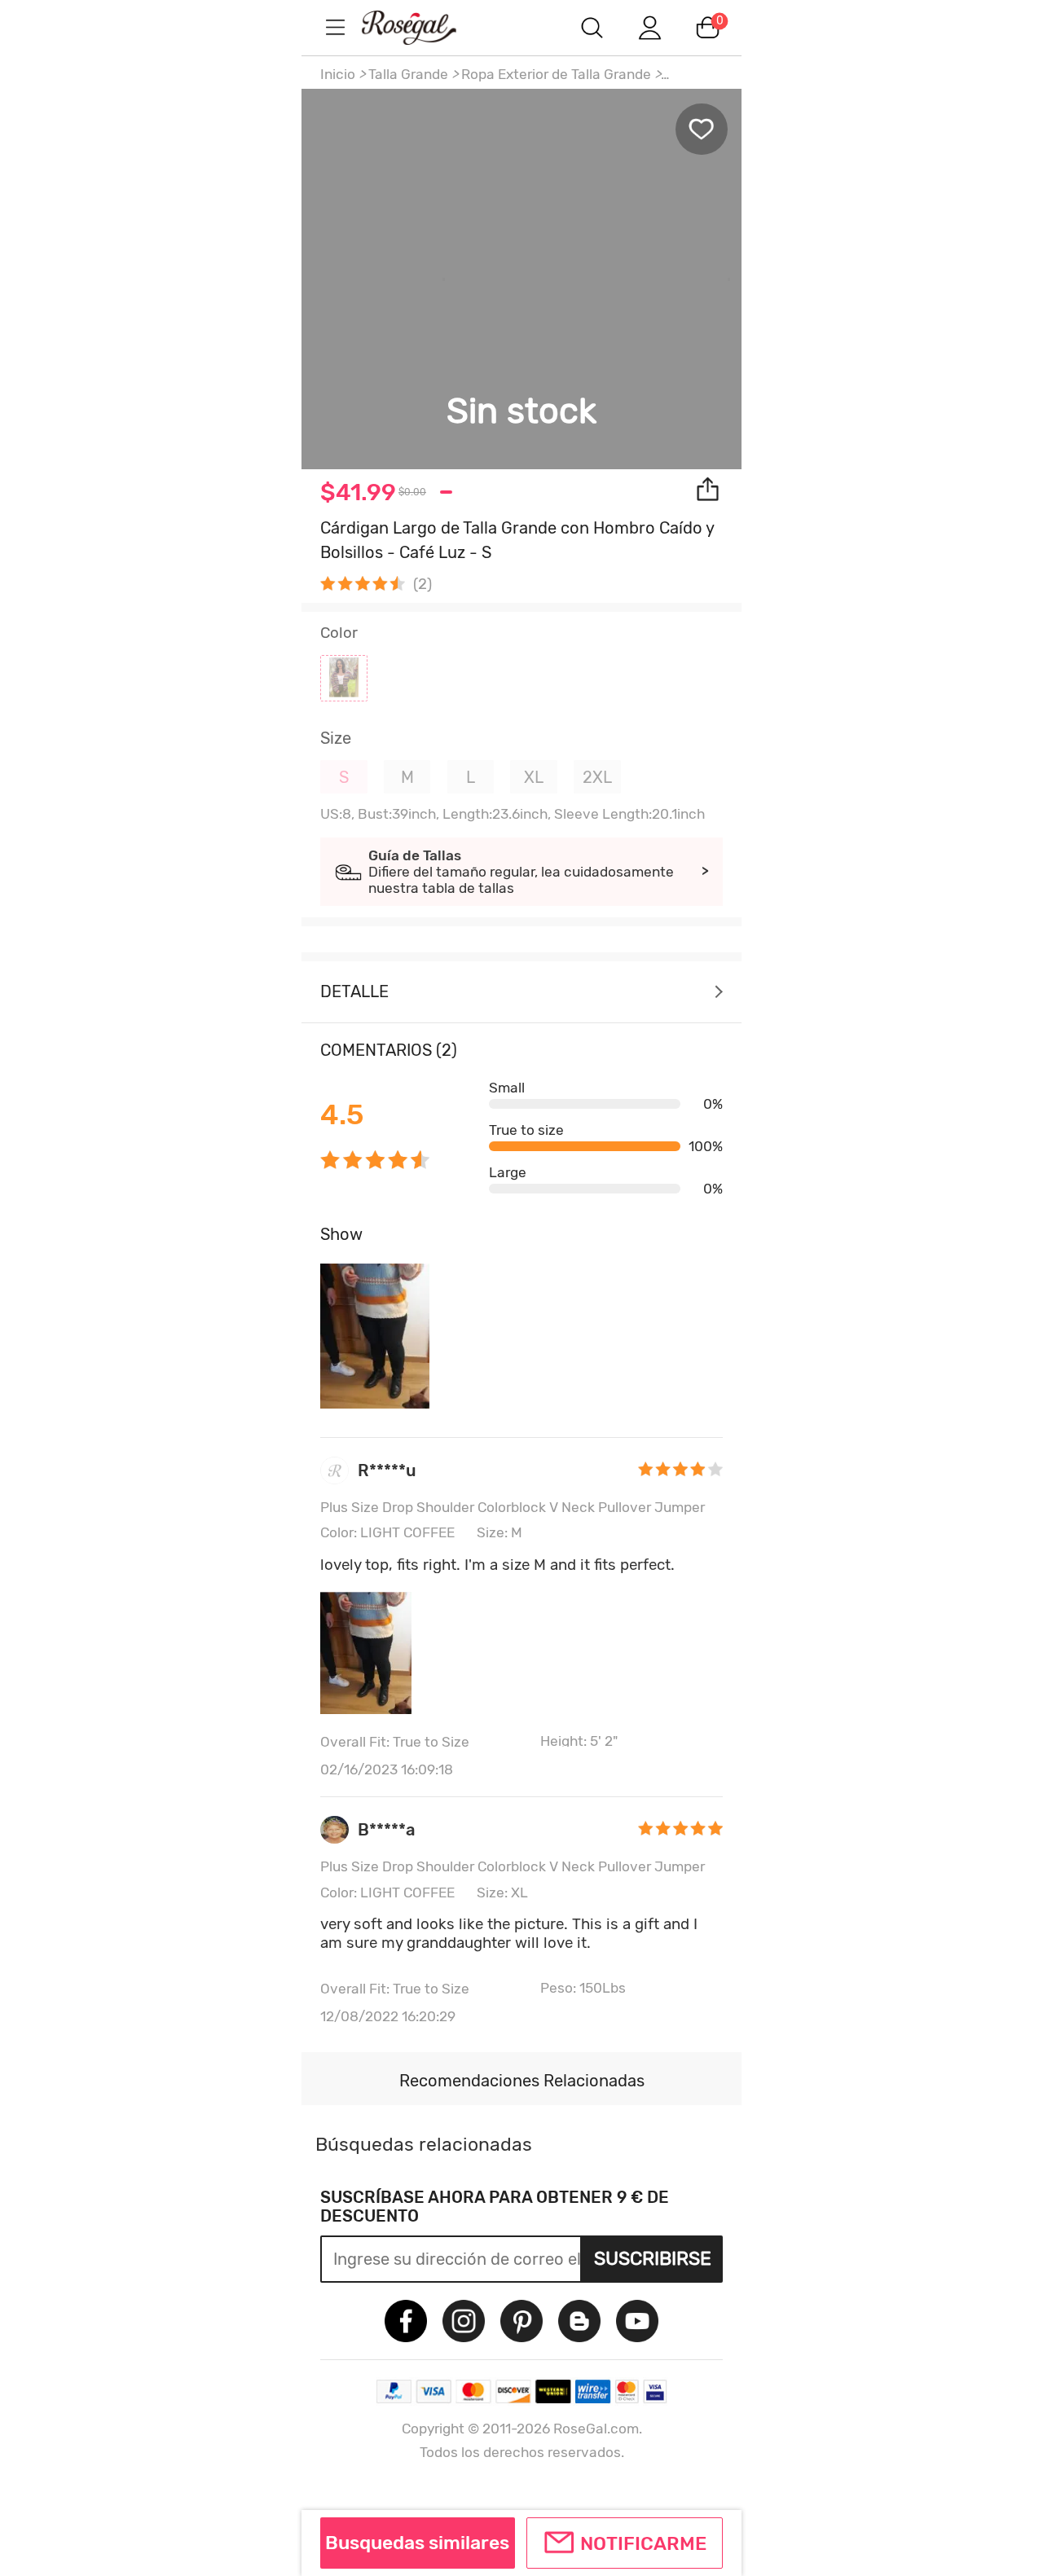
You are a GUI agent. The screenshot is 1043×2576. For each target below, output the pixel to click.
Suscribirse (653, 2258)
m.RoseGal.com (424, 27)
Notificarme (643, 2543)
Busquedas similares (417, 2543)
